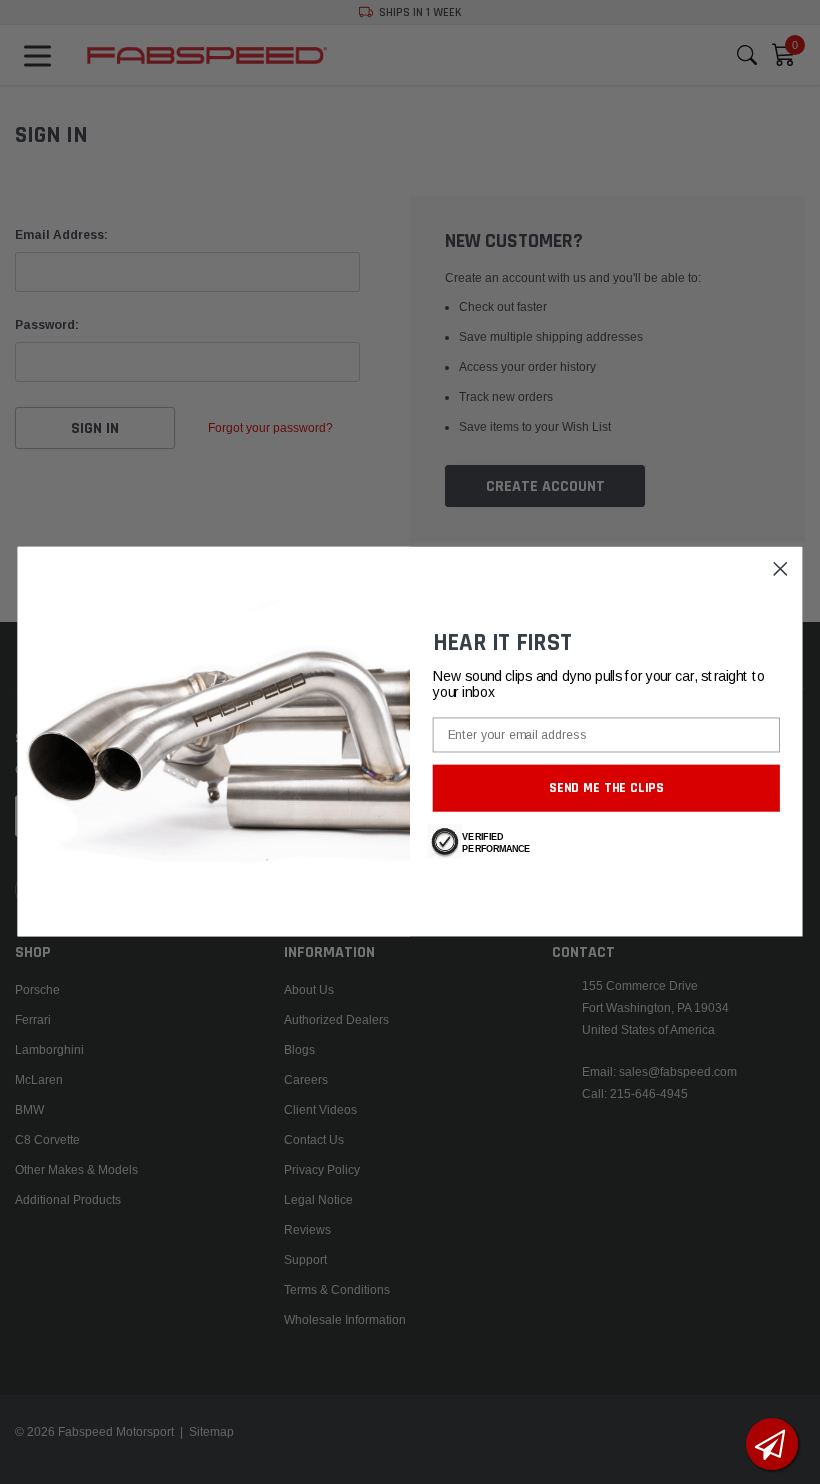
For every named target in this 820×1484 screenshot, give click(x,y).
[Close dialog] (780, 569)
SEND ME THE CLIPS (606, 788)
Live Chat (772, 1444)
